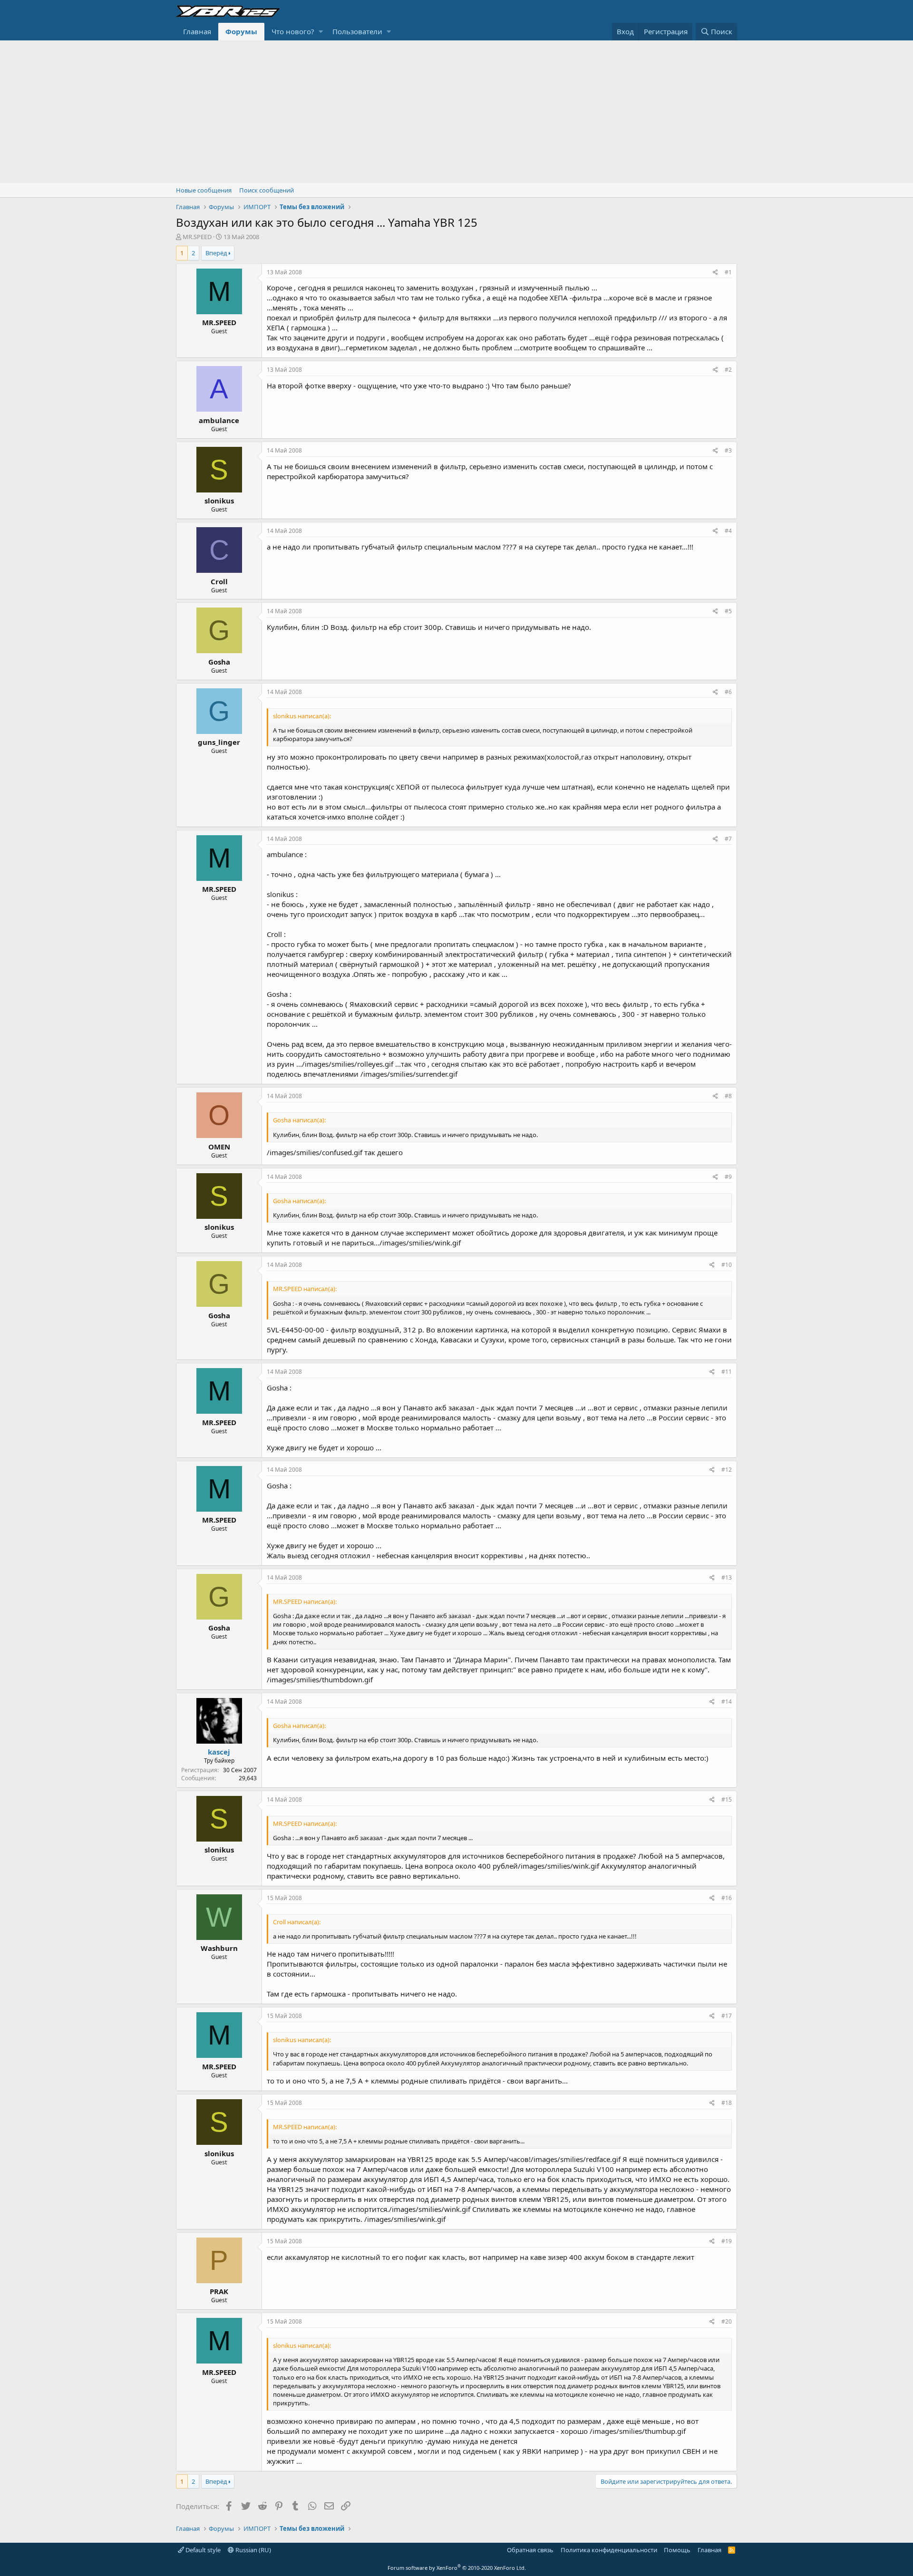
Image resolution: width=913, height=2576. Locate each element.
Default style (202, 2550)
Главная (197, 31)
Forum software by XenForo (457, 2568)
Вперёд (216, 253)
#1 (728, 272)
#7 (728, 839)
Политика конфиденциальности (609, 2550)
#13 (727, 1577)
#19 (727, 2241)
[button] (321, 32)
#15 (727, 1799)
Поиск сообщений (267, 190)
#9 (728, 1177)
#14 (727, 1702)
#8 (728, 1096)
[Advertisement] (456, 112)
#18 (727, 2103)
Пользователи (357, 31)
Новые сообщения (204, 190)
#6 (728, 692)
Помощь (677, 2550)
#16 (727, 1898)
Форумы (241, 31)
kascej (219, 1752)
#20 (727, 2321)
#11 (727, 1372)
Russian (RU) (253, 2550)
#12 (727, 1470)
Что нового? (293, 31)
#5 (728, 611)
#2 (728, 370)
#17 (727, 2016)
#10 (727, 1265)
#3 (728, 450)
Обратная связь (530, 2550)
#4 (728, 531)
